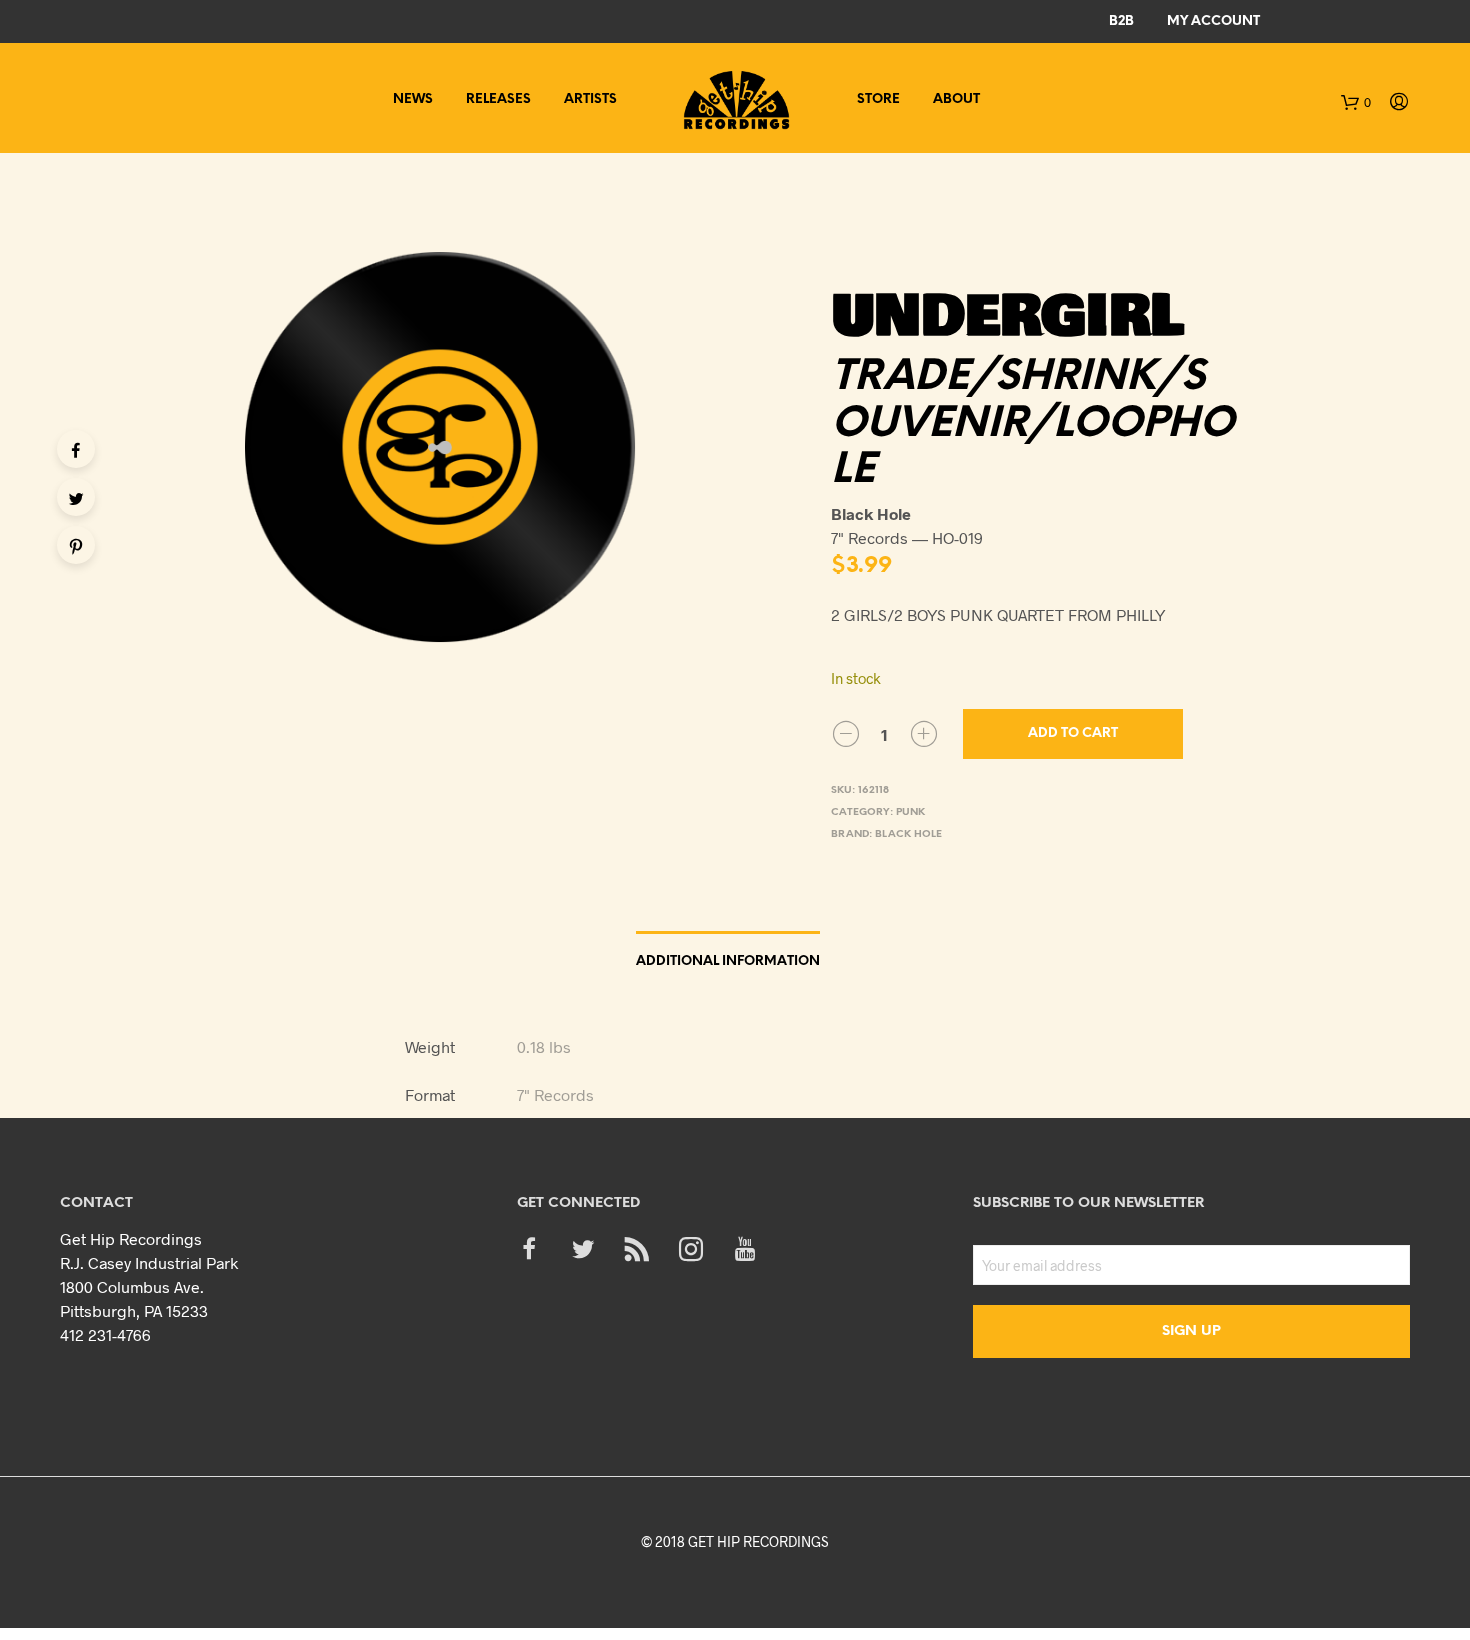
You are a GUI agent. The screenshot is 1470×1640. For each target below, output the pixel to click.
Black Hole (908, 834)
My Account (1213, 21)
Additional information (728, 961)
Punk (910, 812)
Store (878, 99)
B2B (1121, 21)
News (413, 99)
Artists (590, 99)
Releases (498, 99)
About (956, 99)
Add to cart (1073, 733)
